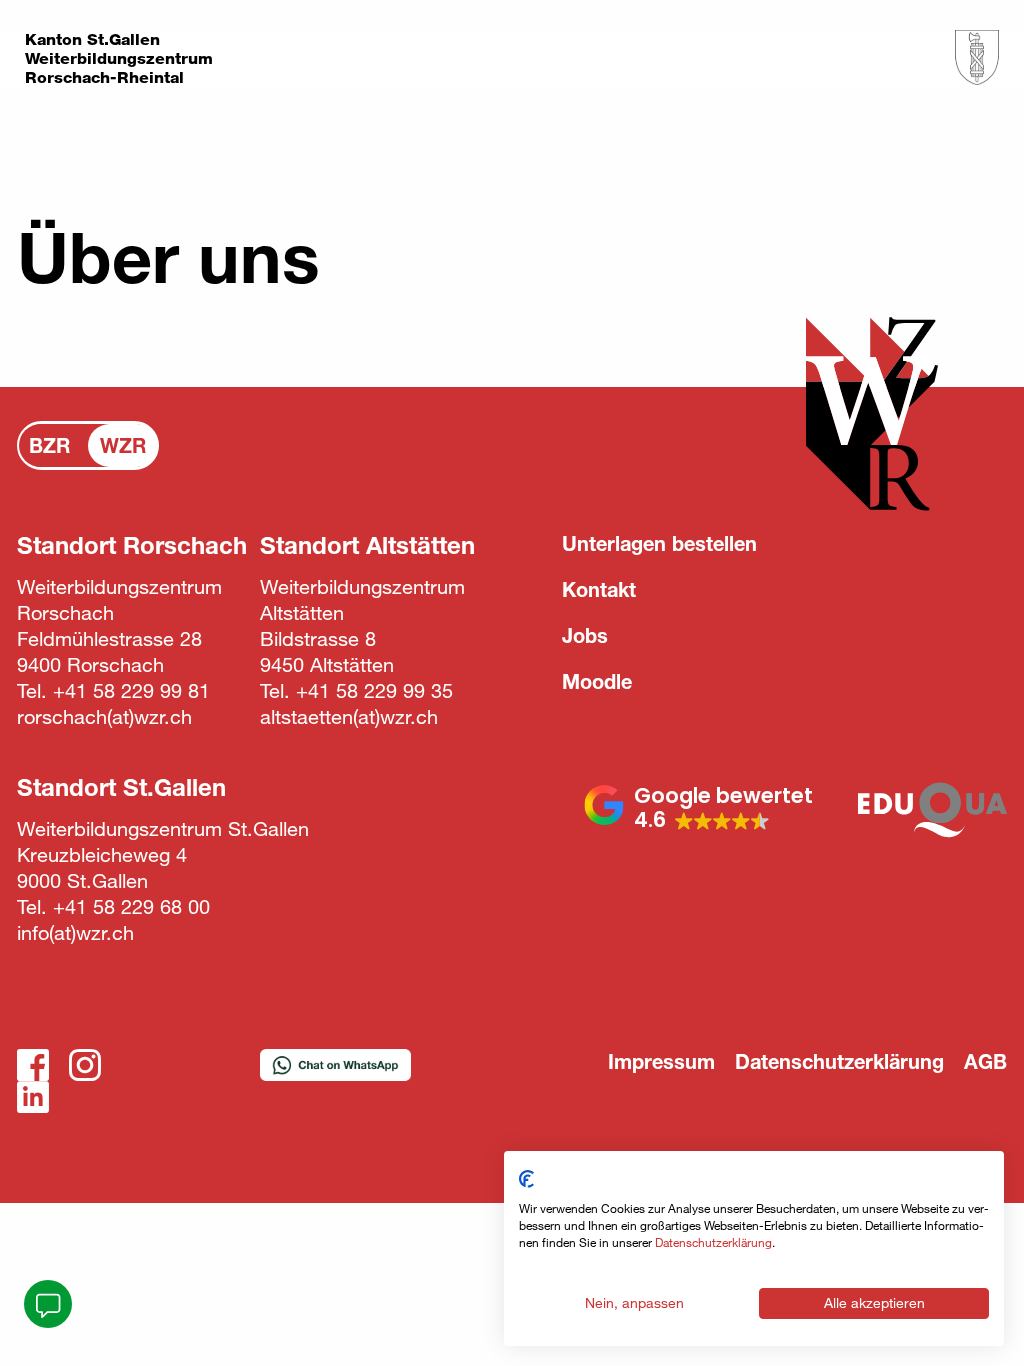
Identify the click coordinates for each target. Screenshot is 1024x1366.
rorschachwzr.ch (104, 716)
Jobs (585, 635)
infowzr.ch (75, 932)
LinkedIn (33, 1097)
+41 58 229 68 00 (131, 906)
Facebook (33, 1065)
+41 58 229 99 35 (374, 690)
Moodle (597, 681)
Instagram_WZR (85, 1065)
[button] (698, 808)
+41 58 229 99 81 (131, 690)
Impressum (661, 1061)
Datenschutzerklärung (839, 1061)
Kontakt (599, 589)
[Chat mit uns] (48, 1304)
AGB (985, 1061)
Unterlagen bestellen (659, 543)
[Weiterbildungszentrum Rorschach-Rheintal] (977, 57)
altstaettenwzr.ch (349, 716)
